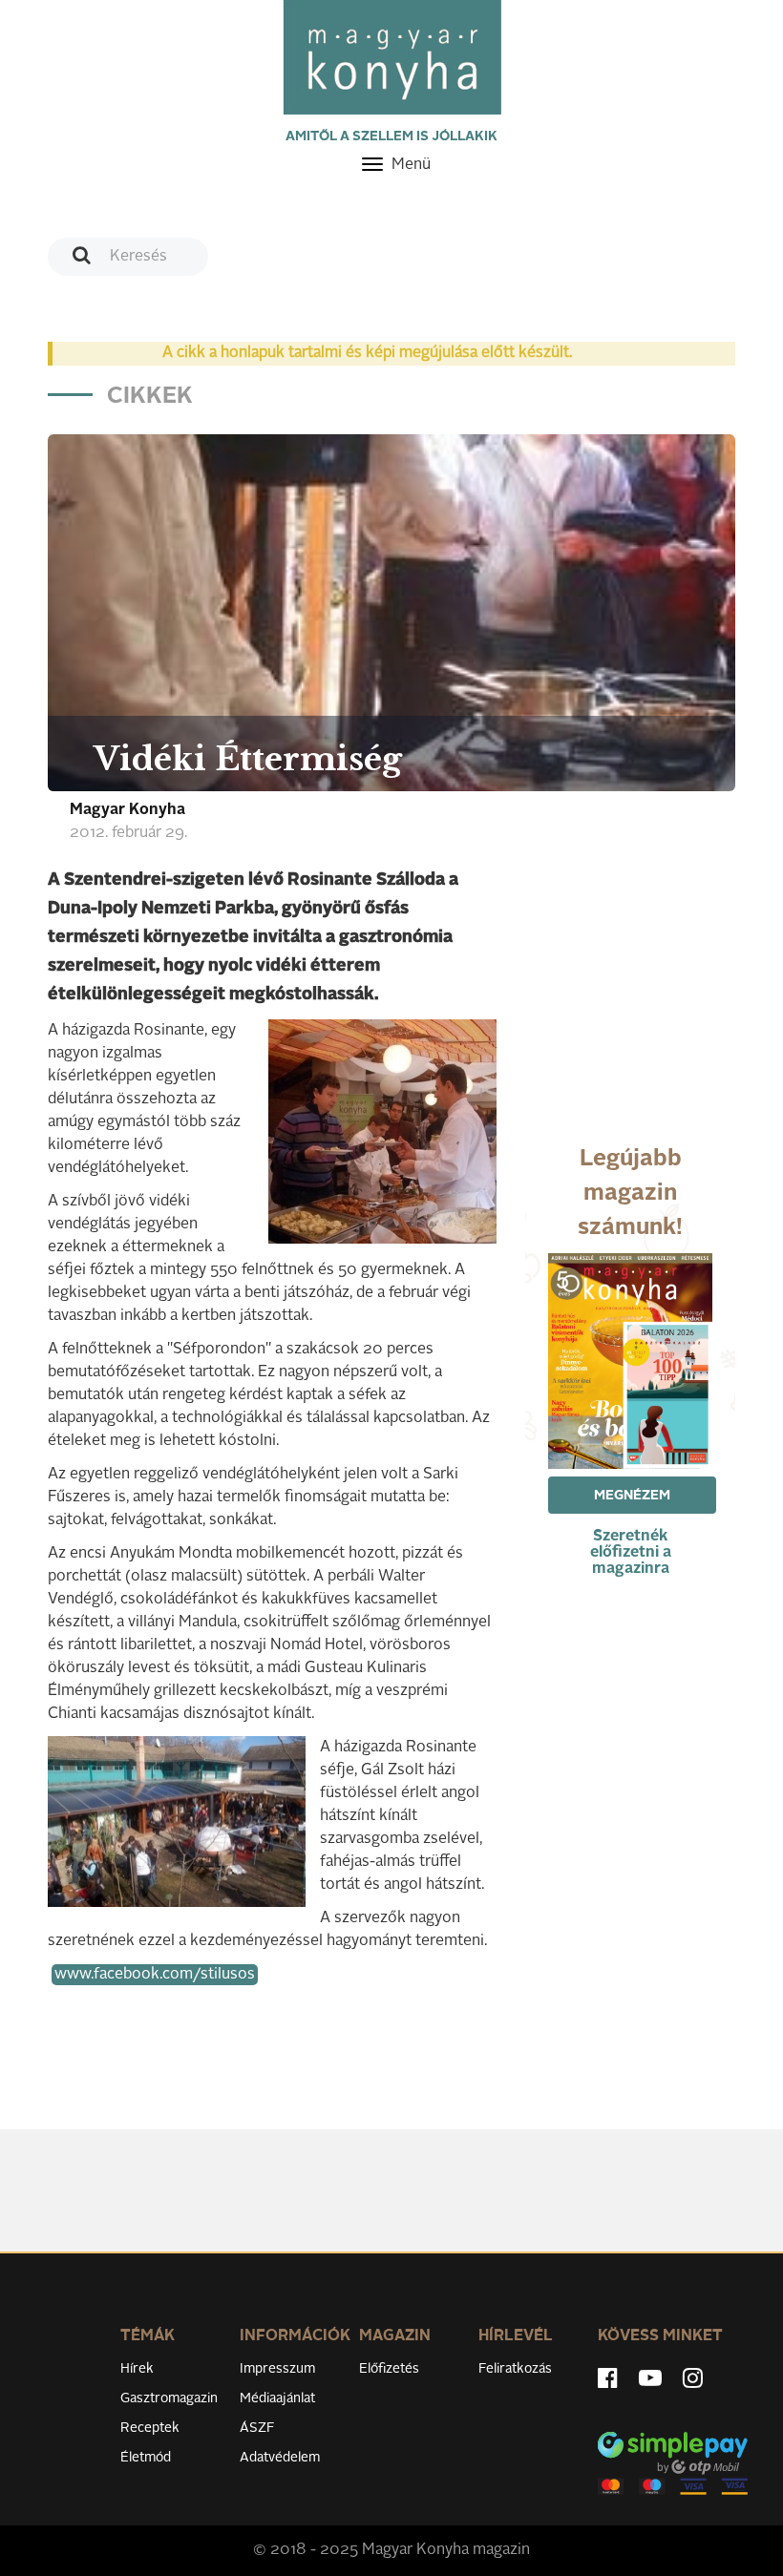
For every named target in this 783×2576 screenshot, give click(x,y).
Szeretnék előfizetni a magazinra (631, 1553)
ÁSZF (257, 2428)
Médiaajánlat (277, 2398)
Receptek (150, 2428)
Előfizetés (389, 2369)
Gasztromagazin (169, 2398)
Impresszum (277, 2369)
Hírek (137, 2369)
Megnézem (632, 1496)
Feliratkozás (515, 2369)
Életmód (146, 2458)
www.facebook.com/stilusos (155, 1975)
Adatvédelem (280, 2458)
